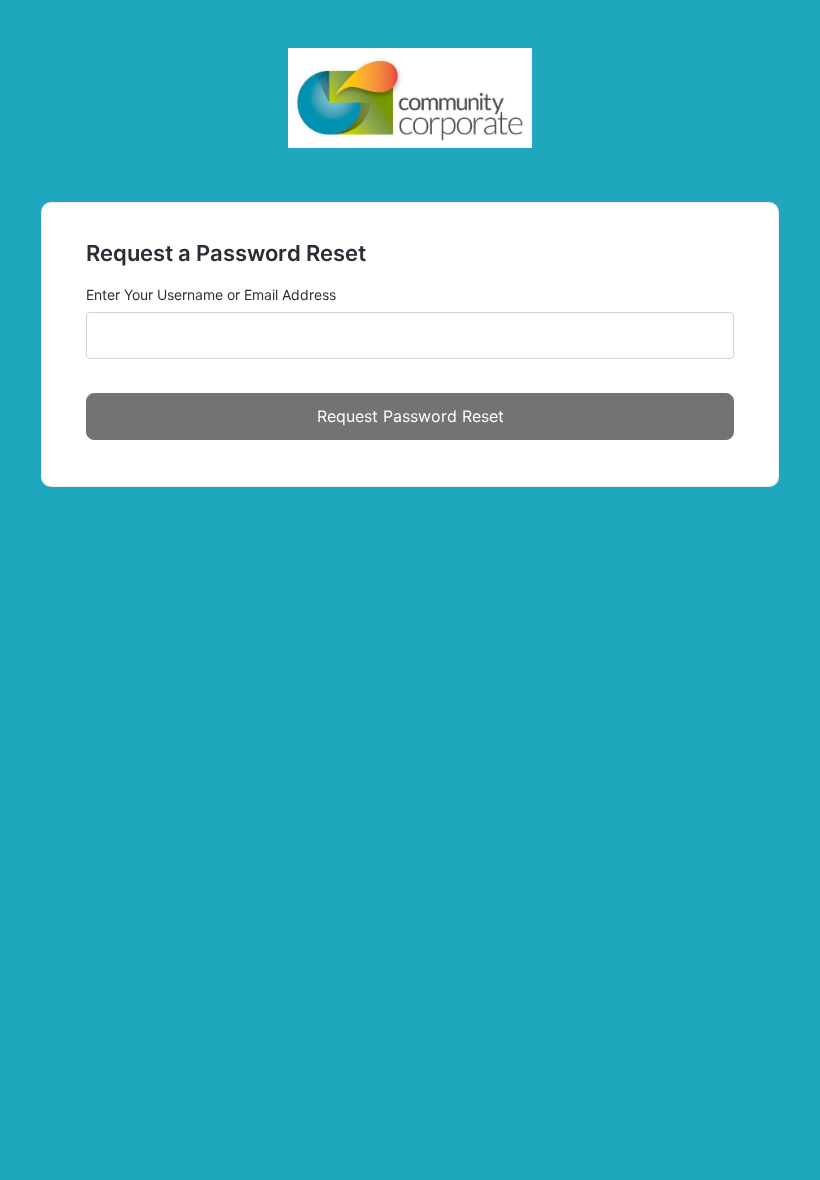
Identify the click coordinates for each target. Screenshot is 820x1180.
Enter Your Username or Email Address (211, 294)
